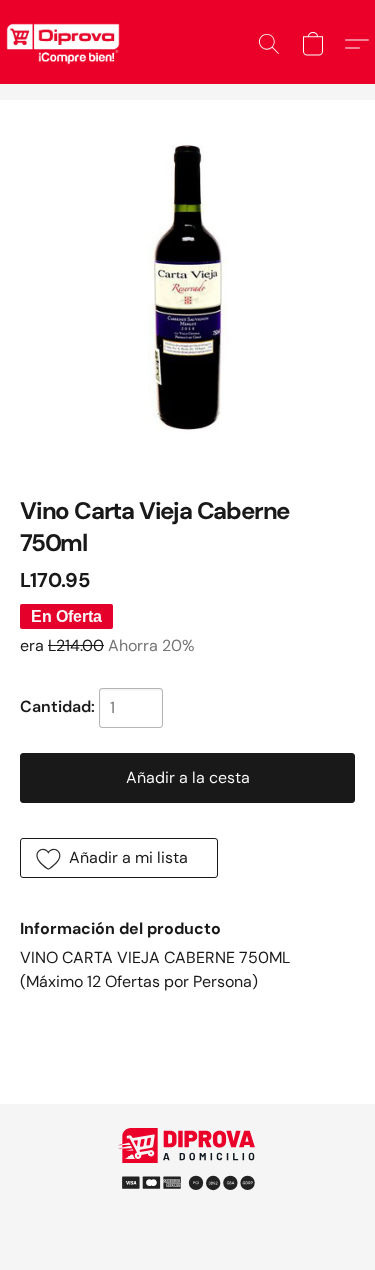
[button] (269, 44)
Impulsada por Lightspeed (187, 1209)
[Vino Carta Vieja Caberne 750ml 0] (187, 287)
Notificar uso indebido (188, 1175)
